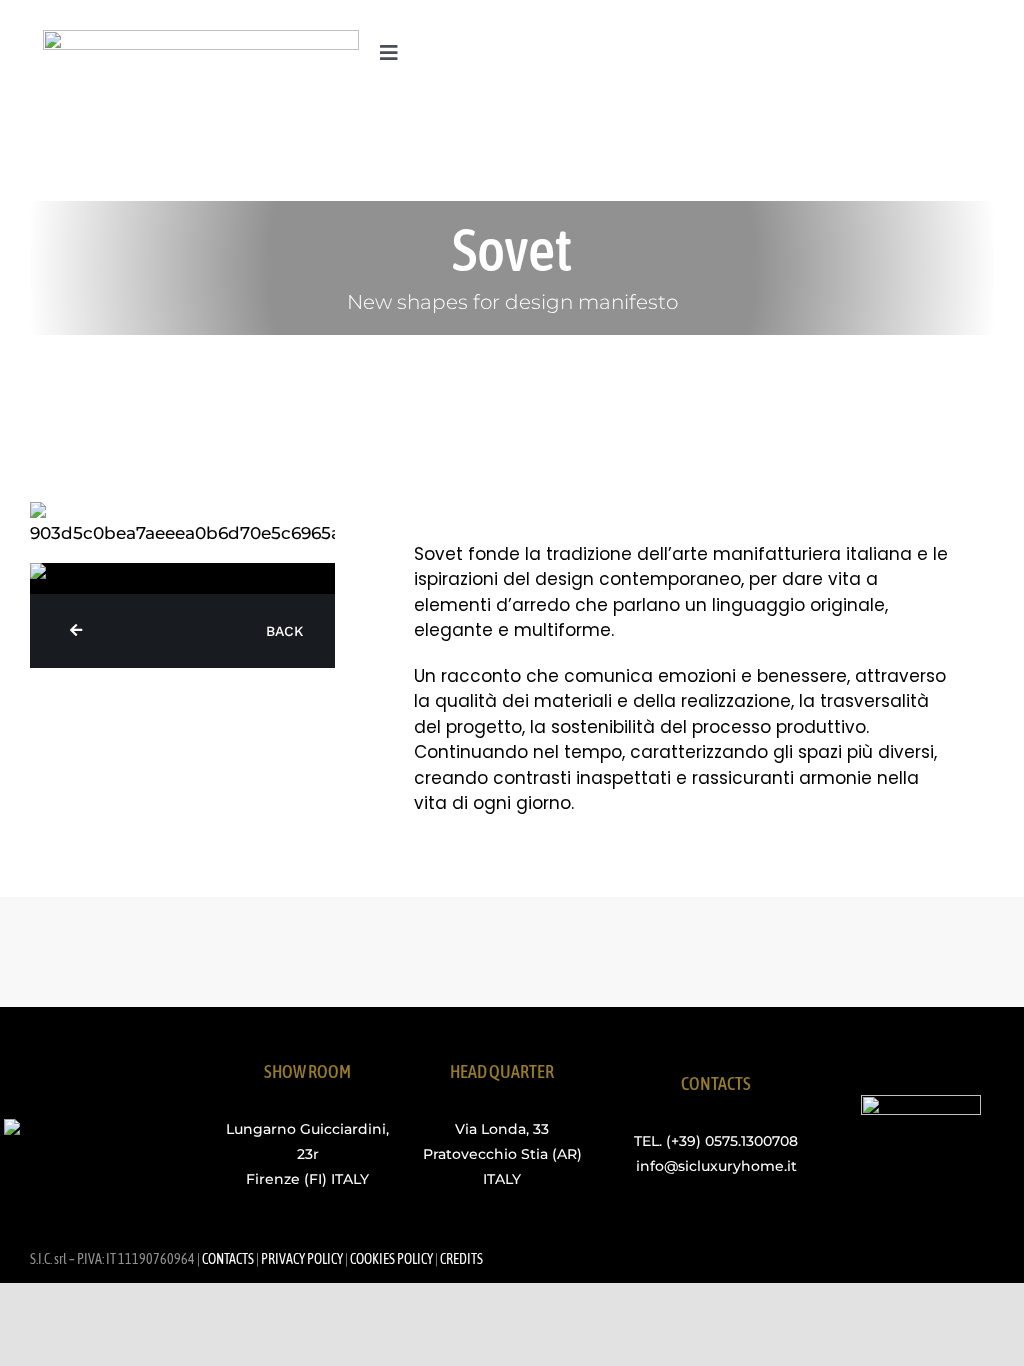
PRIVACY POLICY (302, 1259)
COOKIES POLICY (391, 1259)
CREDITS (461, 1259)
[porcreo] (921, 1103)
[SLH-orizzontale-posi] (201, 38)
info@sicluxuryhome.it (716, 1166)
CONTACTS (228, 1259)
